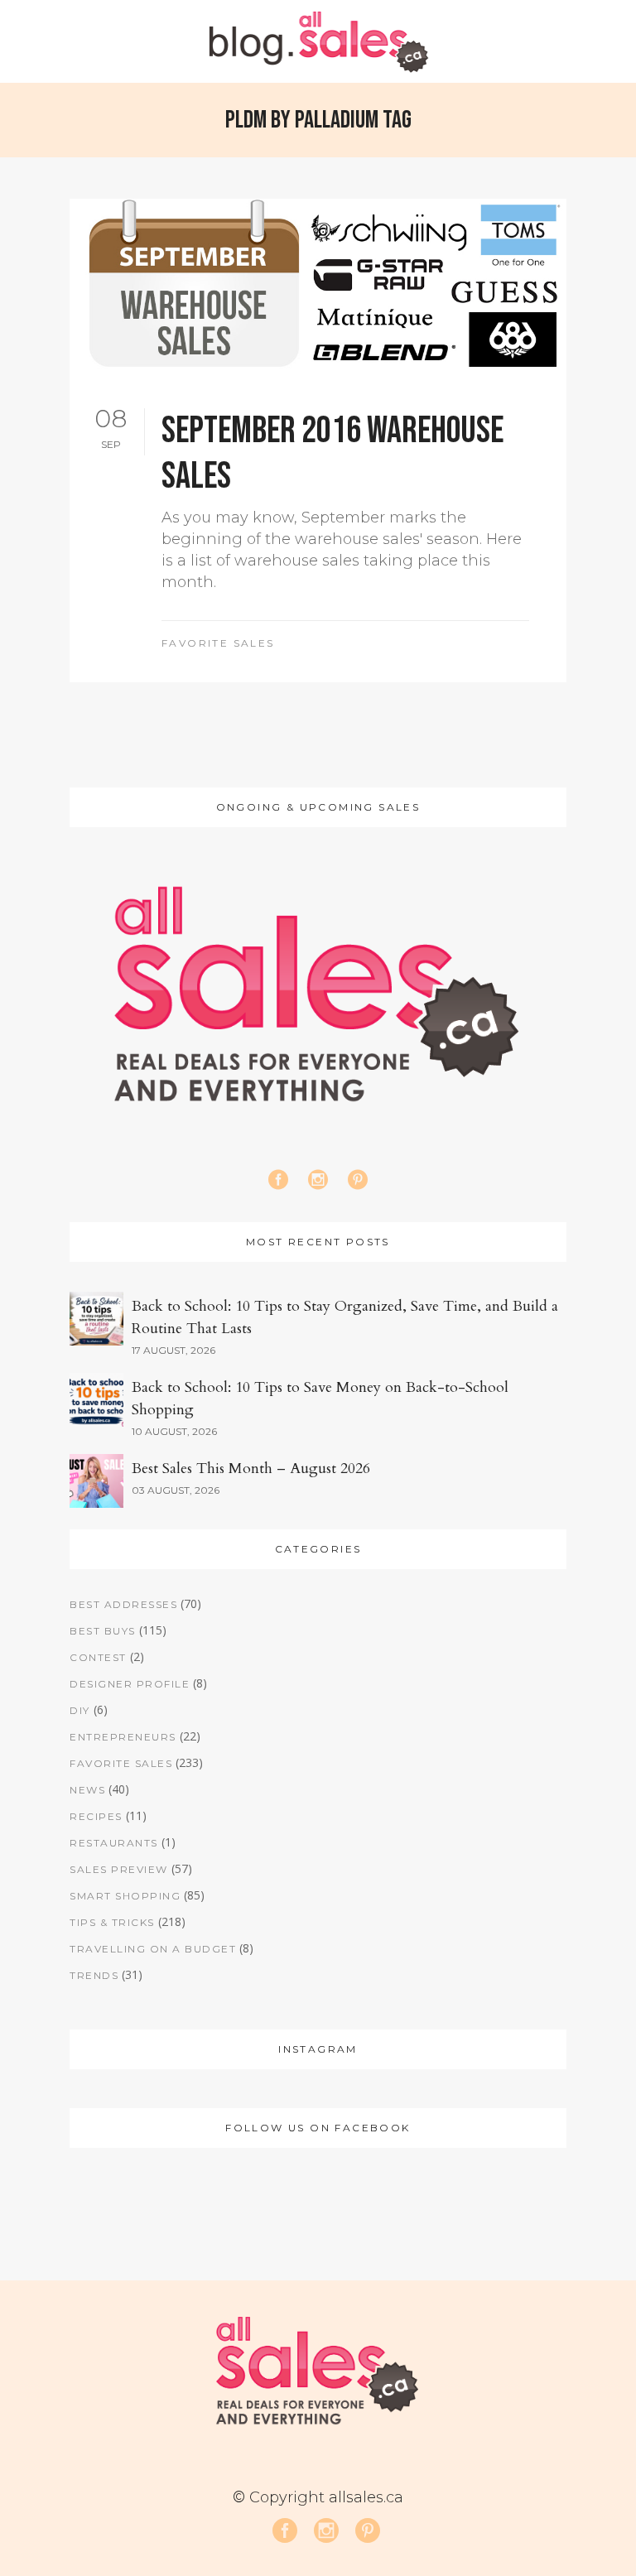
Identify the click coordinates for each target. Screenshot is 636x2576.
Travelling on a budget (153, 1949)
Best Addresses (123, 1604)
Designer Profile (130, 1684)
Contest (98, 1657)
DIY (80, 1710)
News (87, 1790)
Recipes (96, 1816)
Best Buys (103, 1631)
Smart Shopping (125, 1896)
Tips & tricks (112, 1922)
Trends (94, 1975)
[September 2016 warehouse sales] (318, 285)
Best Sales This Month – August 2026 (251, 1469)
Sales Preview (119, 1869)
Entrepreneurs (123, 1737)
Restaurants (114, 1843)
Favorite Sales (218, 643)
